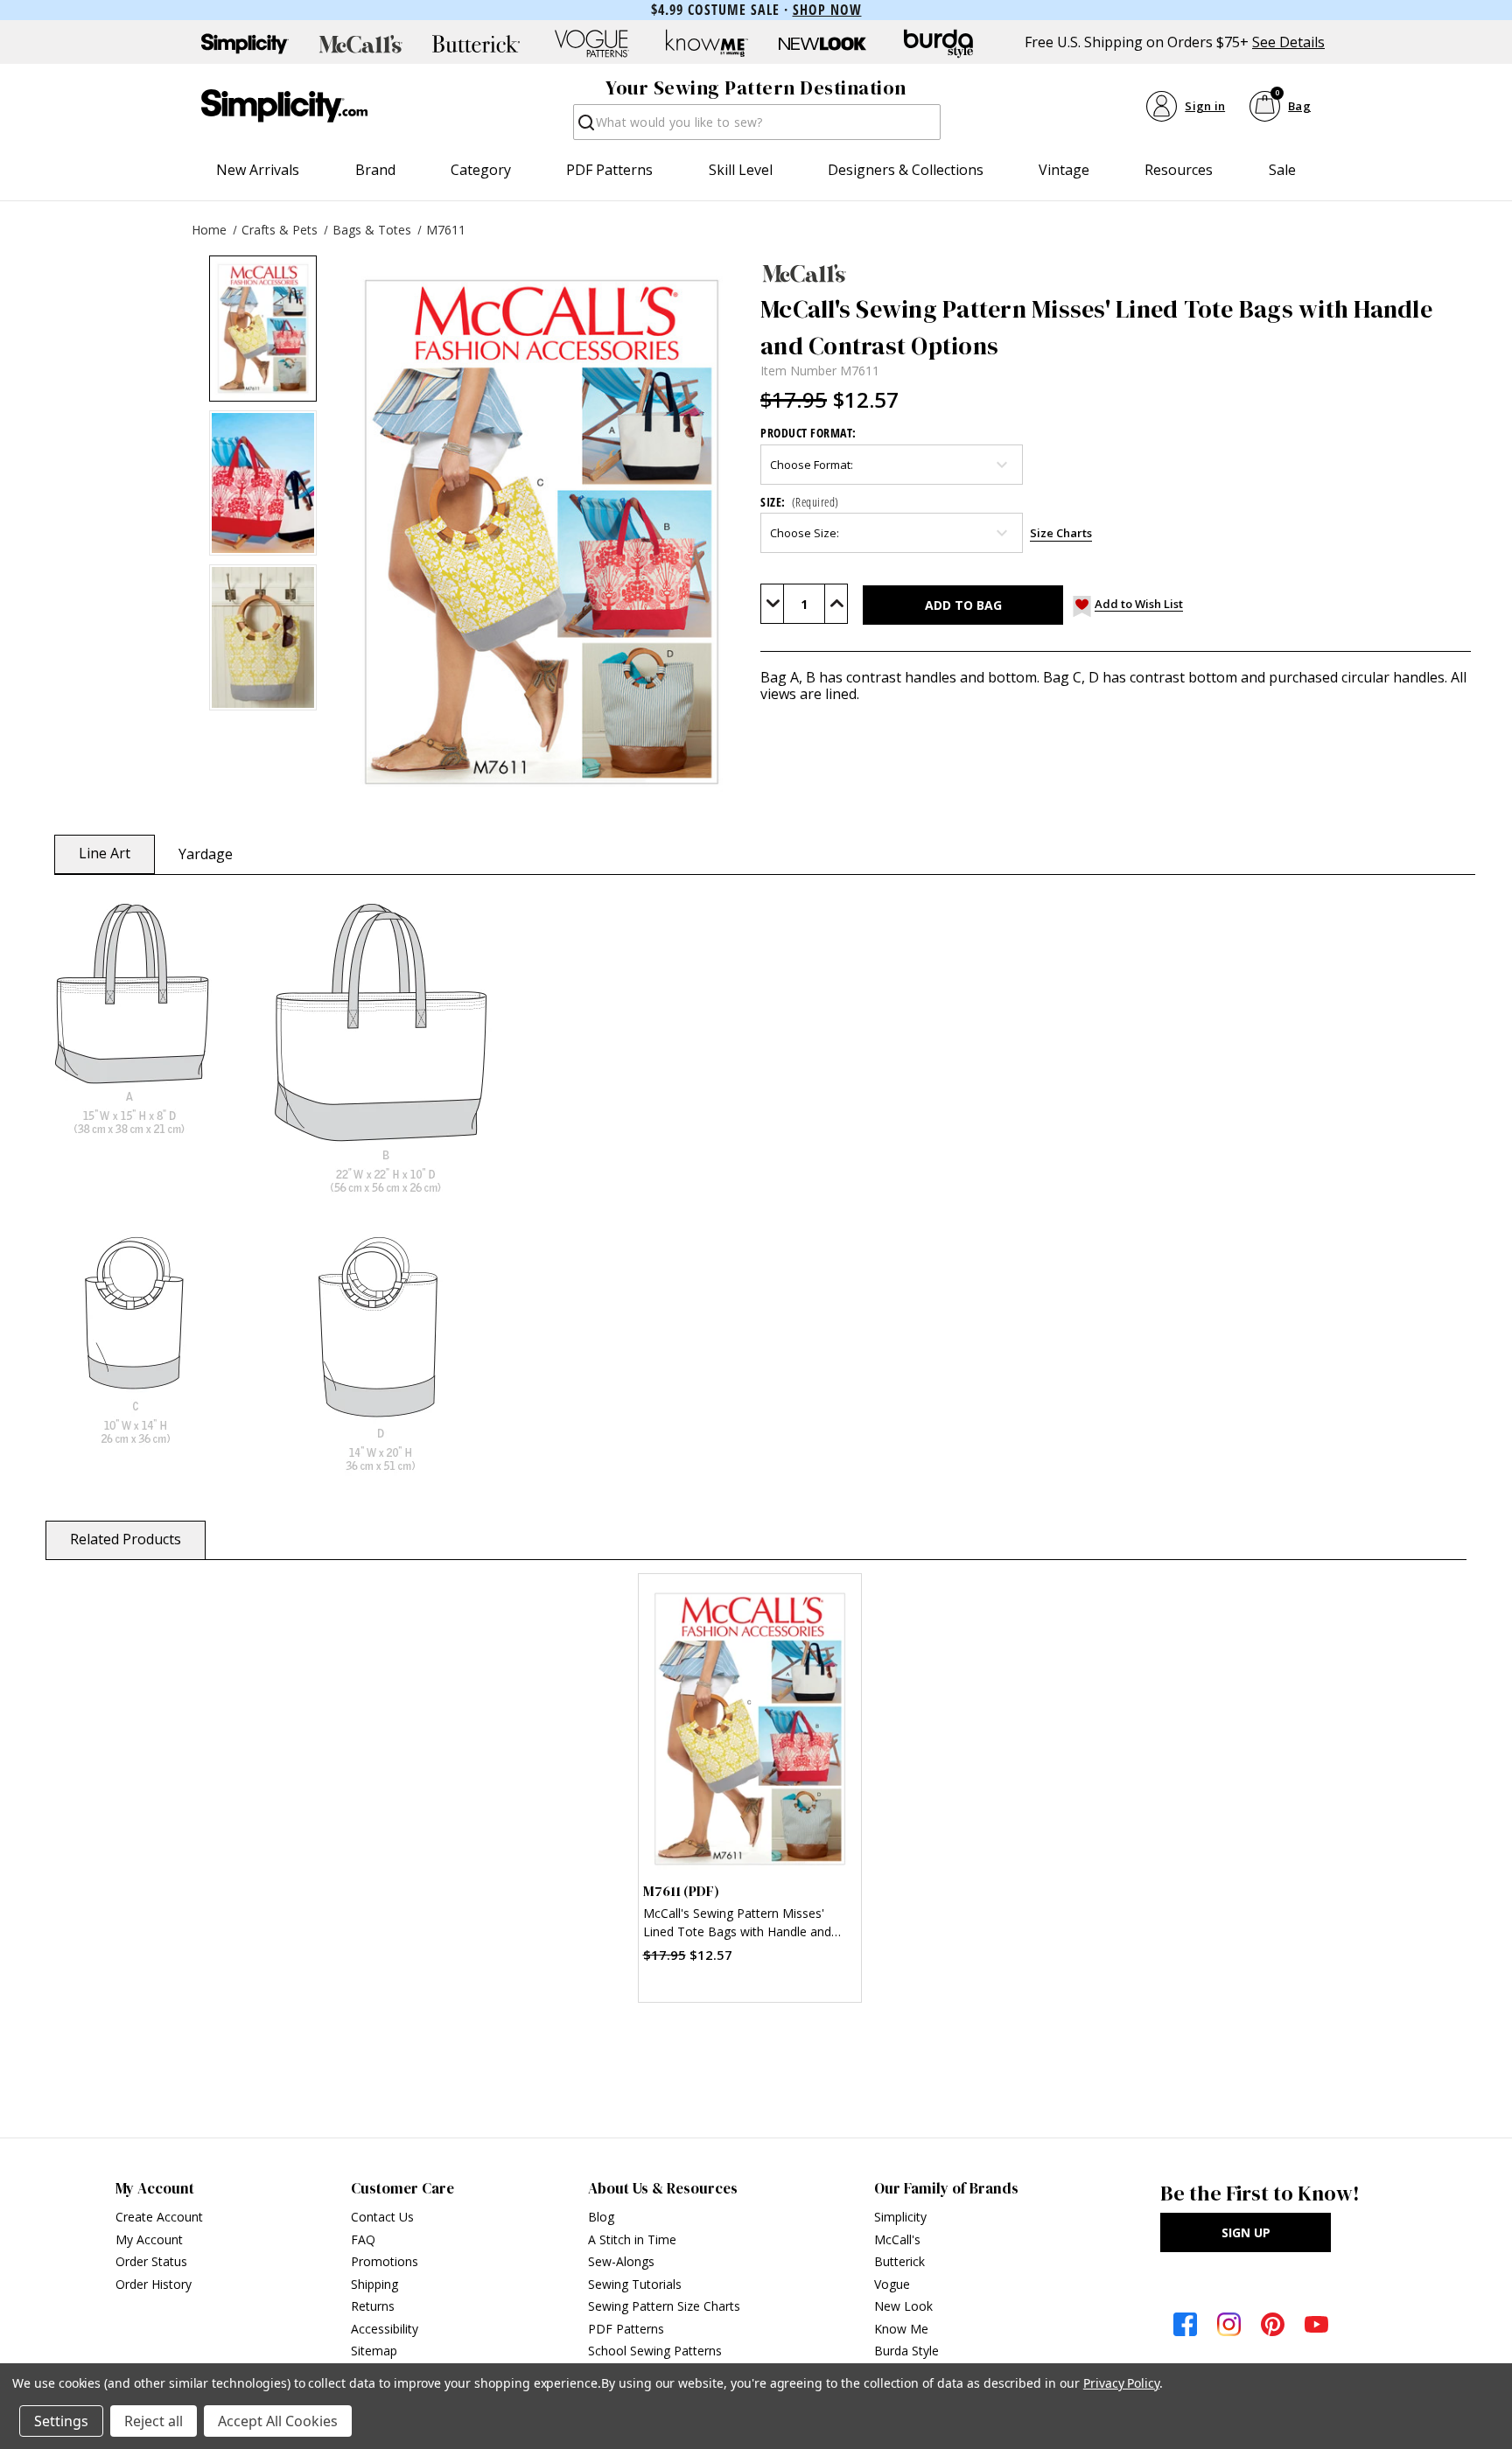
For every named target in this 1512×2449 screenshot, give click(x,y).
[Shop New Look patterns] (822, 44)
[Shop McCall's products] (360, 44)
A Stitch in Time (632, 2239)
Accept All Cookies (278, 2421)
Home (209, 230)
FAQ (363, 2239)
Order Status (151, 2261)
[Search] (585, 127)
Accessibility (385, 2329)
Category (481, 170)
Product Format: (808, 433)
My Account (149, 2239)
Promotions (385, 2261)
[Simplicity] (284, 106)
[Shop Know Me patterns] (707, 44)
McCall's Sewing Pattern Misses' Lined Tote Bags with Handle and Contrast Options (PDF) (737, 1924)
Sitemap (374, 2351)
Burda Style (906, 2351)
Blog (601, 2217)
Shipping (374, 2284)
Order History (154, 2284)
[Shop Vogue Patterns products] (591, 44)
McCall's (897, 2239)
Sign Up (1246, 2232)
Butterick (899, 2261)
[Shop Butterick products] (476, 44)
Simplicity (900, 2217)
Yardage (206, 854)
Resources (1179, 170)
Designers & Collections (906, 170)
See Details (1288, 42)
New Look (903, 2306)
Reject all (154, 2421)
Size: (800, 502)
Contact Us (382, 2217)
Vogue (892, 2284)
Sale (1282, 170)
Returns (373, 2306)
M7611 (446, 230)
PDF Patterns (609, 170)
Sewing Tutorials (635, 2284)
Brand (375, 170)
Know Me (901, 2329)
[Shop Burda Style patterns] (938, 44)
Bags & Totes (372, 230)
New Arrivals (258, 170)
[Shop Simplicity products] (245, 44)
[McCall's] (1116, 273)
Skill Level (741, 170)
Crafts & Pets (280, 230)
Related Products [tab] (126, 1539)
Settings (61, 2421)
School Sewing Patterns (655, 2351)
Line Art (105, 853)
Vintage (1064, 170)
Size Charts (1061, 533)
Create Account (159, 2217)
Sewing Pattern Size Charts (664, 2306)
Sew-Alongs (621, 2261)
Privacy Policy (1121, 2383)
